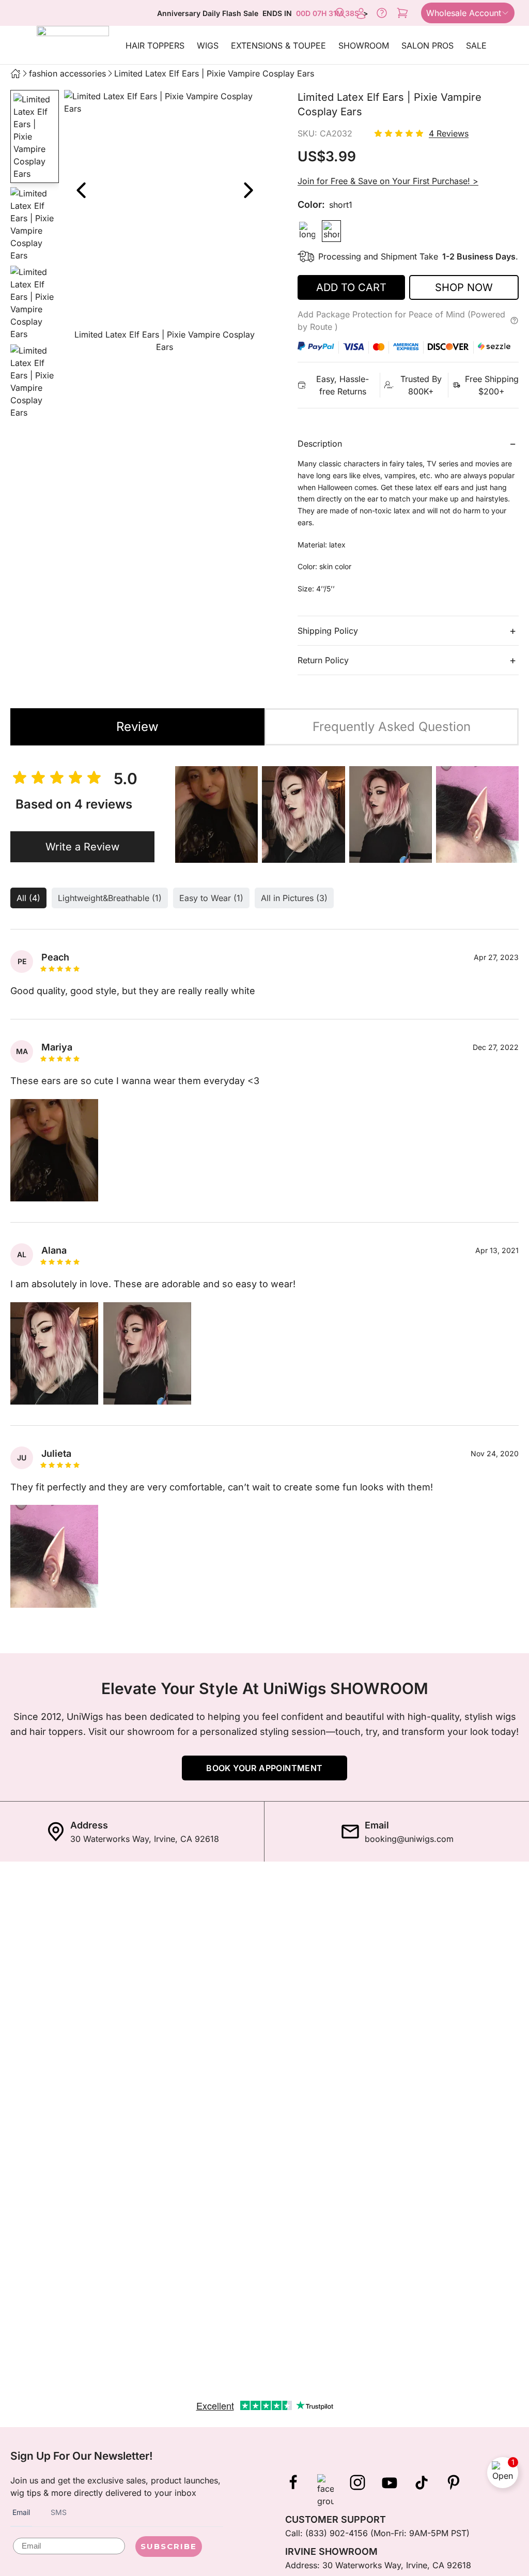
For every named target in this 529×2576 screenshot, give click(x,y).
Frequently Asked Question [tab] (392, 727)
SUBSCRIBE (169, 2546)
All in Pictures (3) (294, 898)
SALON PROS (427, 45)
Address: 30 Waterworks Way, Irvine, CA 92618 (378, 2565)
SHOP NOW (464, 287)
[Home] (15, 73)
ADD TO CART (351, 287)
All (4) (28, 898)
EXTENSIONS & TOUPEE (278, 45)
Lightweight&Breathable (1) (110, 898)
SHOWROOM (364, 45)
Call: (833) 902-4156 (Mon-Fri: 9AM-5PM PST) (377, 2533)
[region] (164, 224)
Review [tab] (137, 727)
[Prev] (81, 190)
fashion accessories (67, 73)
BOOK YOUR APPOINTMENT (264, 1768)
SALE (476, 45)
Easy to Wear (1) (211, 898)
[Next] (248, 190)
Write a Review (82, 847)
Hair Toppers (155, 45)
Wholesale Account (464, 13)
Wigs (208, 45)
